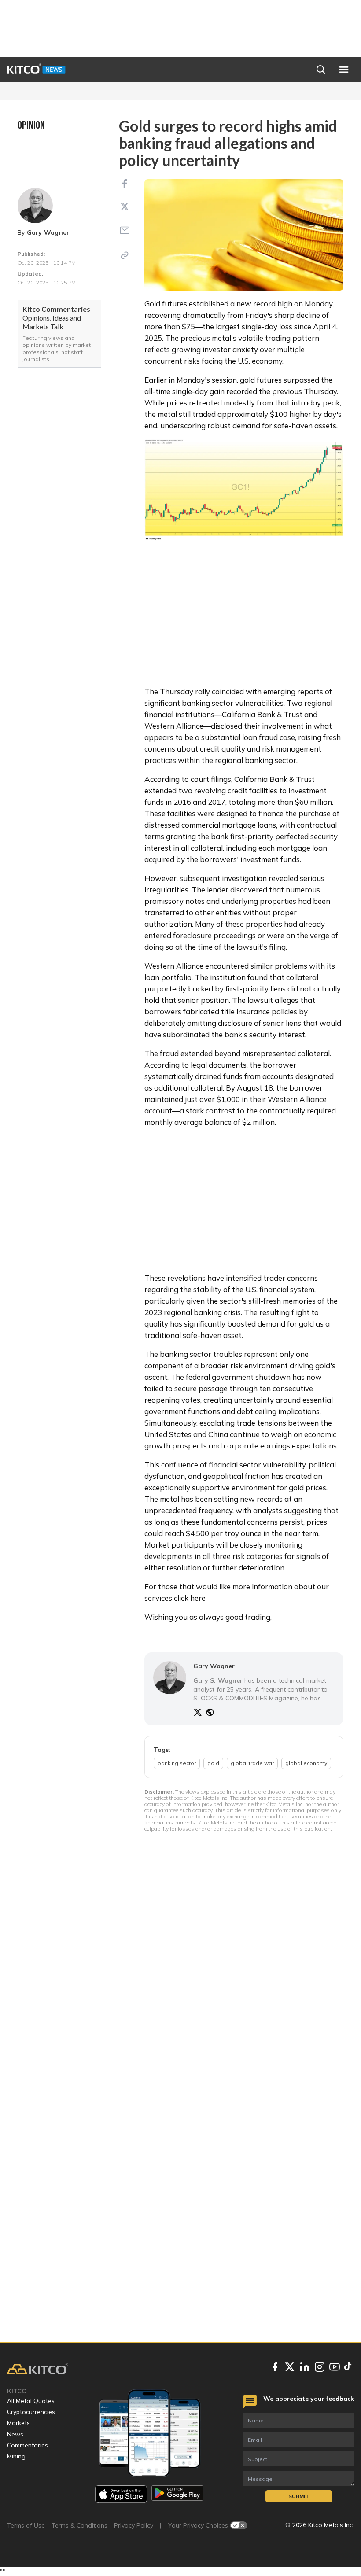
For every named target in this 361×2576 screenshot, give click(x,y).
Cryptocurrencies (31, 2412)
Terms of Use (26, 2525)
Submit (299, 2496)
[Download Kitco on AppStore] (121, 2494)
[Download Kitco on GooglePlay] (177, 2494)
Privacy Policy (134, 2525)
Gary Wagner (48, 232)
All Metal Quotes (31, 2401)
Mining (16, 2456)
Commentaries (28, 2445)
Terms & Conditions (79, 2525)
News (15, 2434)
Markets (18, 2423)
